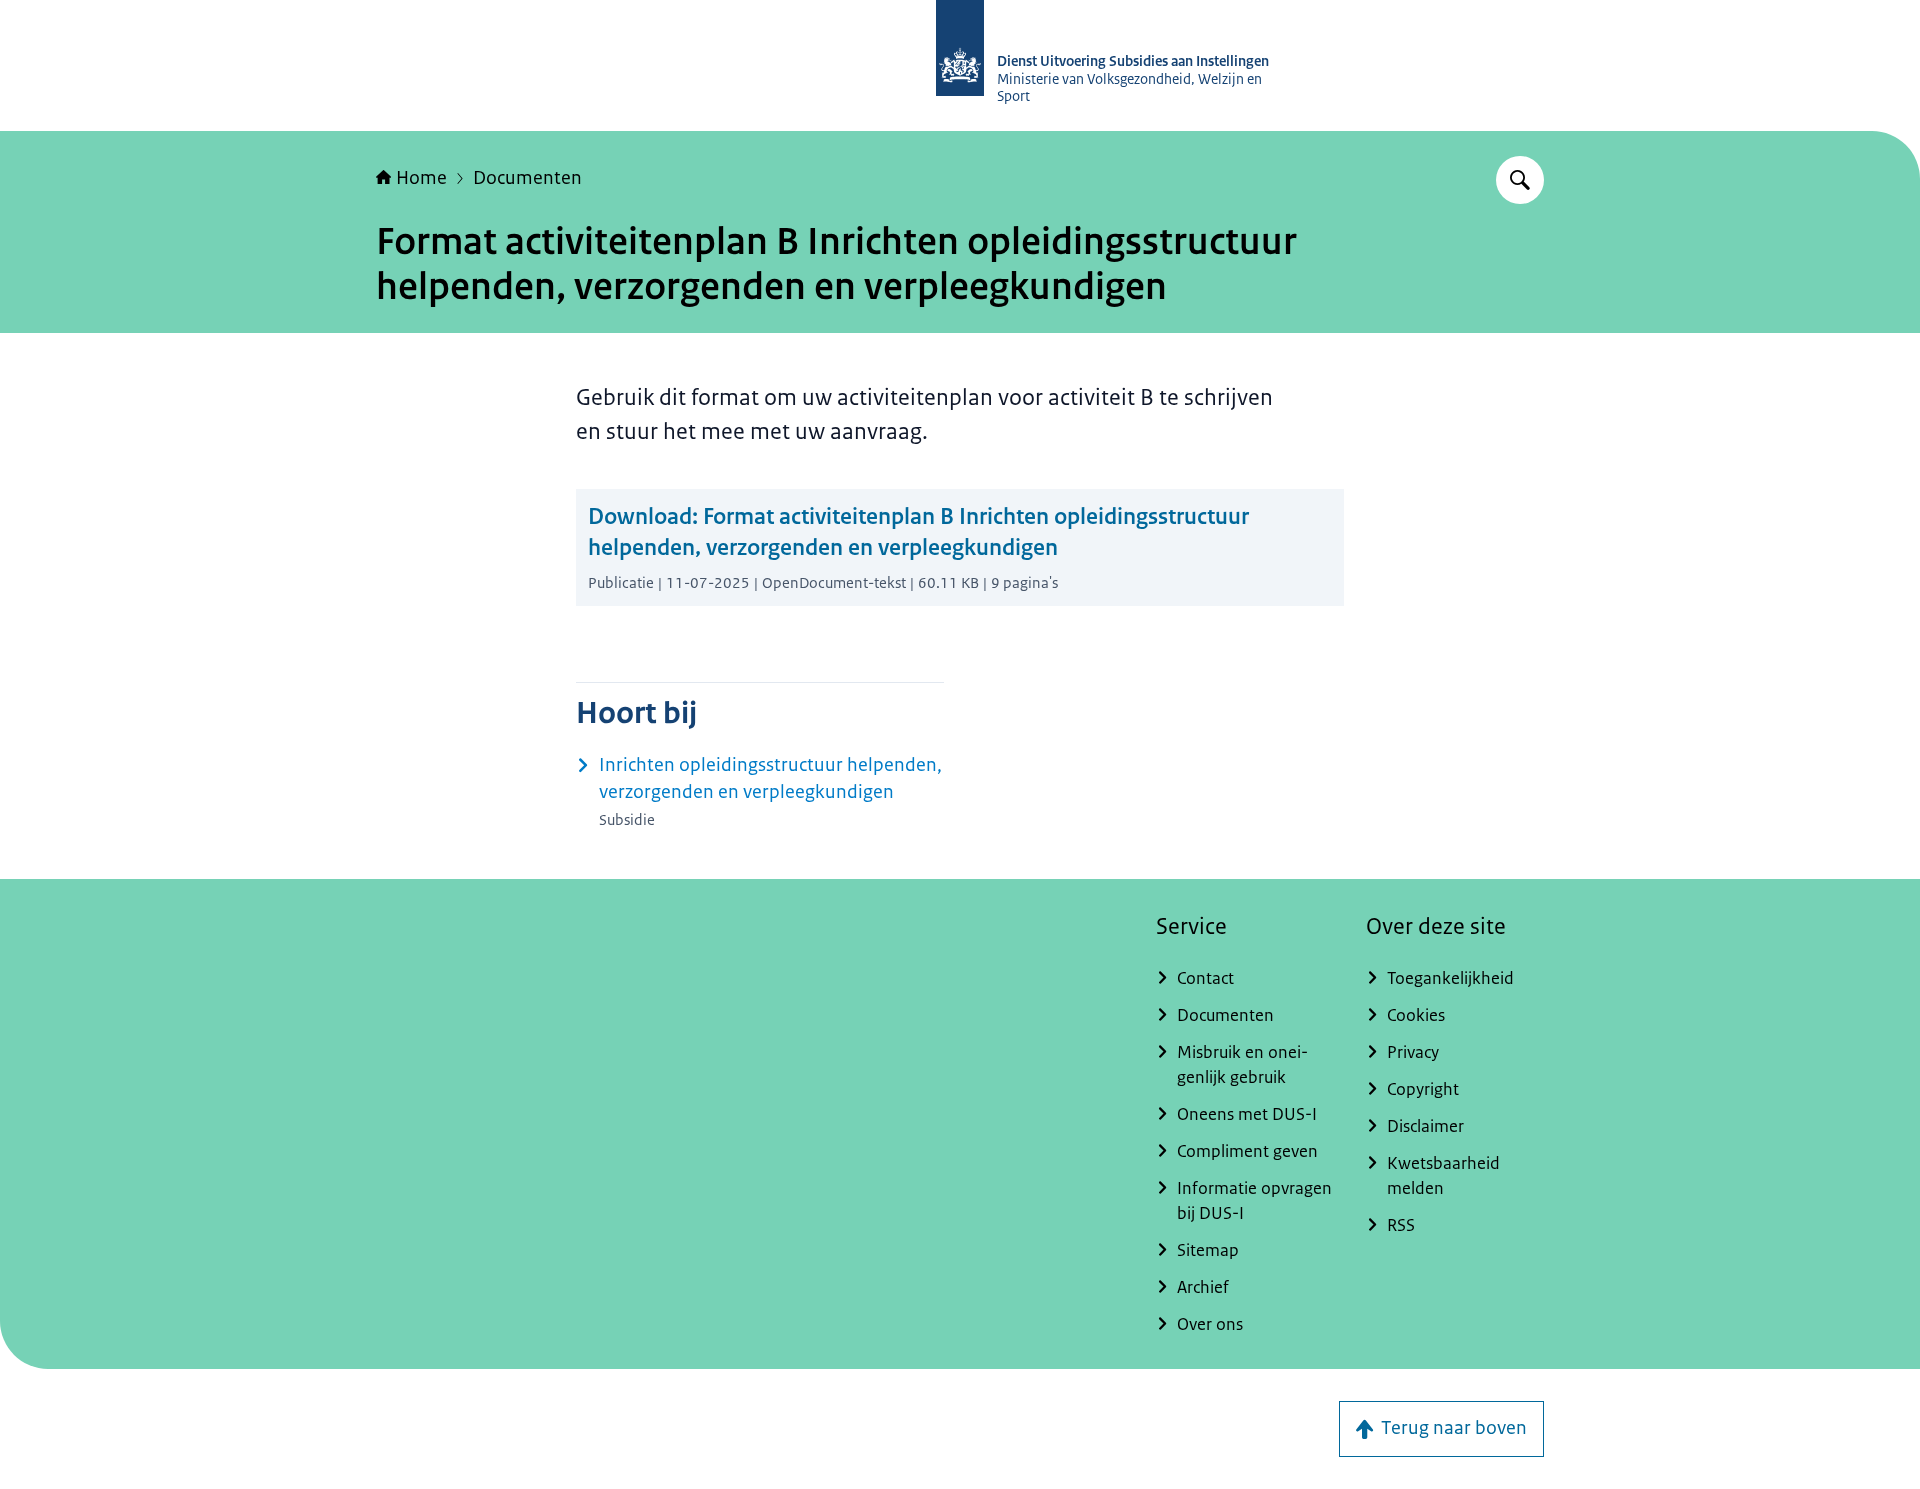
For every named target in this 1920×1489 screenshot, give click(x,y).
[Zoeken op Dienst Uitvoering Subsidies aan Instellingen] (1520, 180)
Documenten (527, 178)
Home (421, 178)
